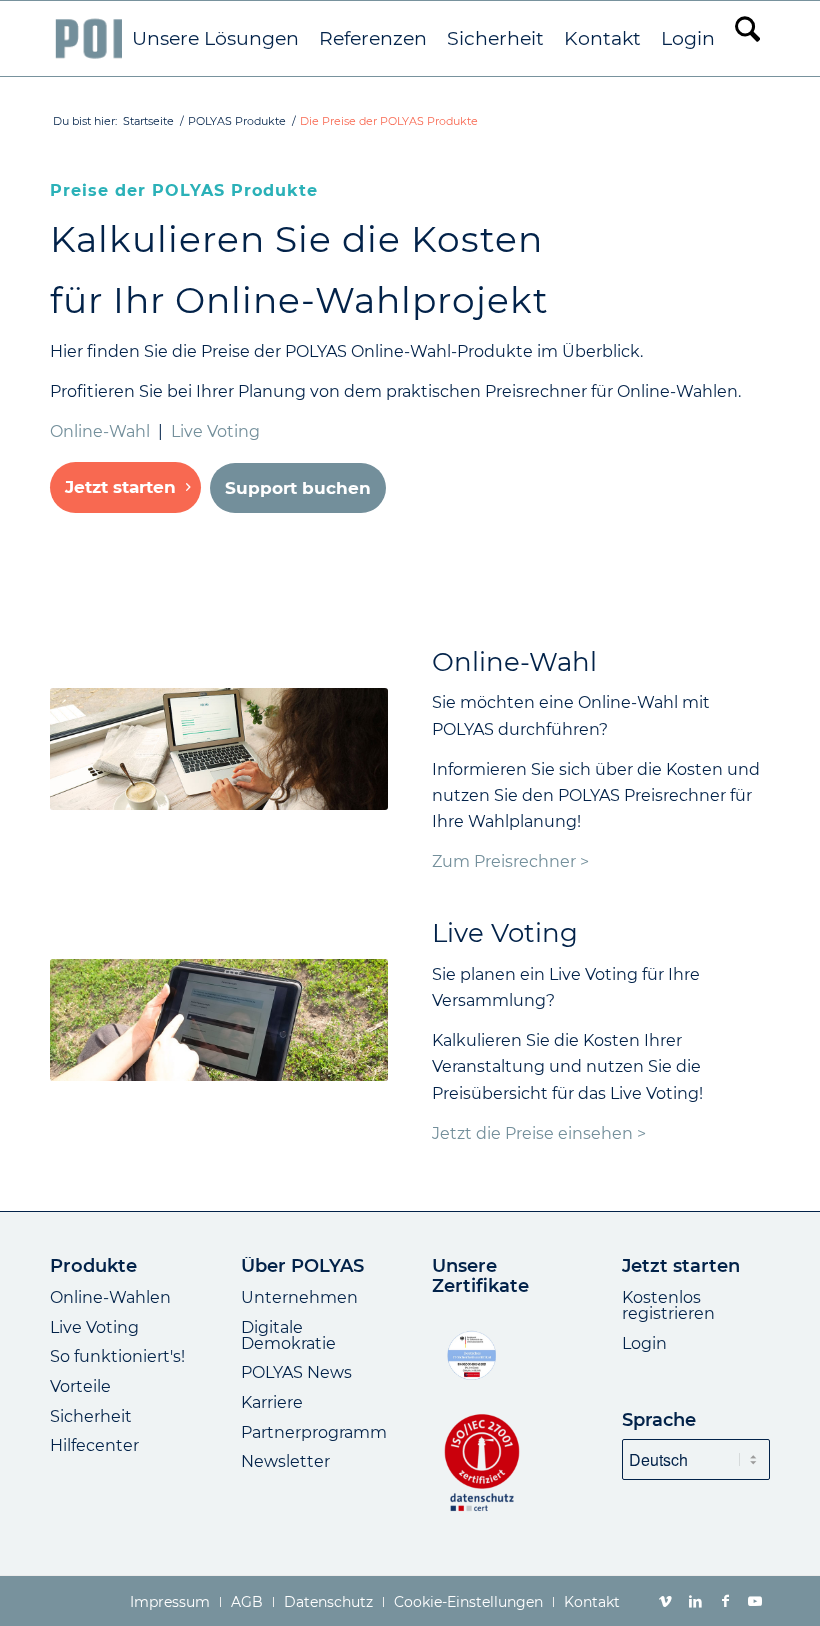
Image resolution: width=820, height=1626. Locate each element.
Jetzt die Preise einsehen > (539, 1133)
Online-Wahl (100, 431)
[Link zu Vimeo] (665, 1601)
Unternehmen (299, 1297)
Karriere (272, 1402)
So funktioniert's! (117, 1356)
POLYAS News (296, 1372)
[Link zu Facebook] (725, 1601)
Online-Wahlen (110, 1297)
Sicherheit (91, 1416)
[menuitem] (215, 39)
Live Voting (215, 431)
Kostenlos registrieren (668, 1305)
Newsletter (285, 1461)
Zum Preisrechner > (510, 861)
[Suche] (747, 38)
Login (644, 1343)
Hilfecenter (94, 1445)
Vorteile (80, 1386)
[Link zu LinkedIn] (695, 1601)
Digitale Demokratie (288, 1335)
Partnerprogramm (314, 1432)
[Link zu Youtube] (755, 1601)
